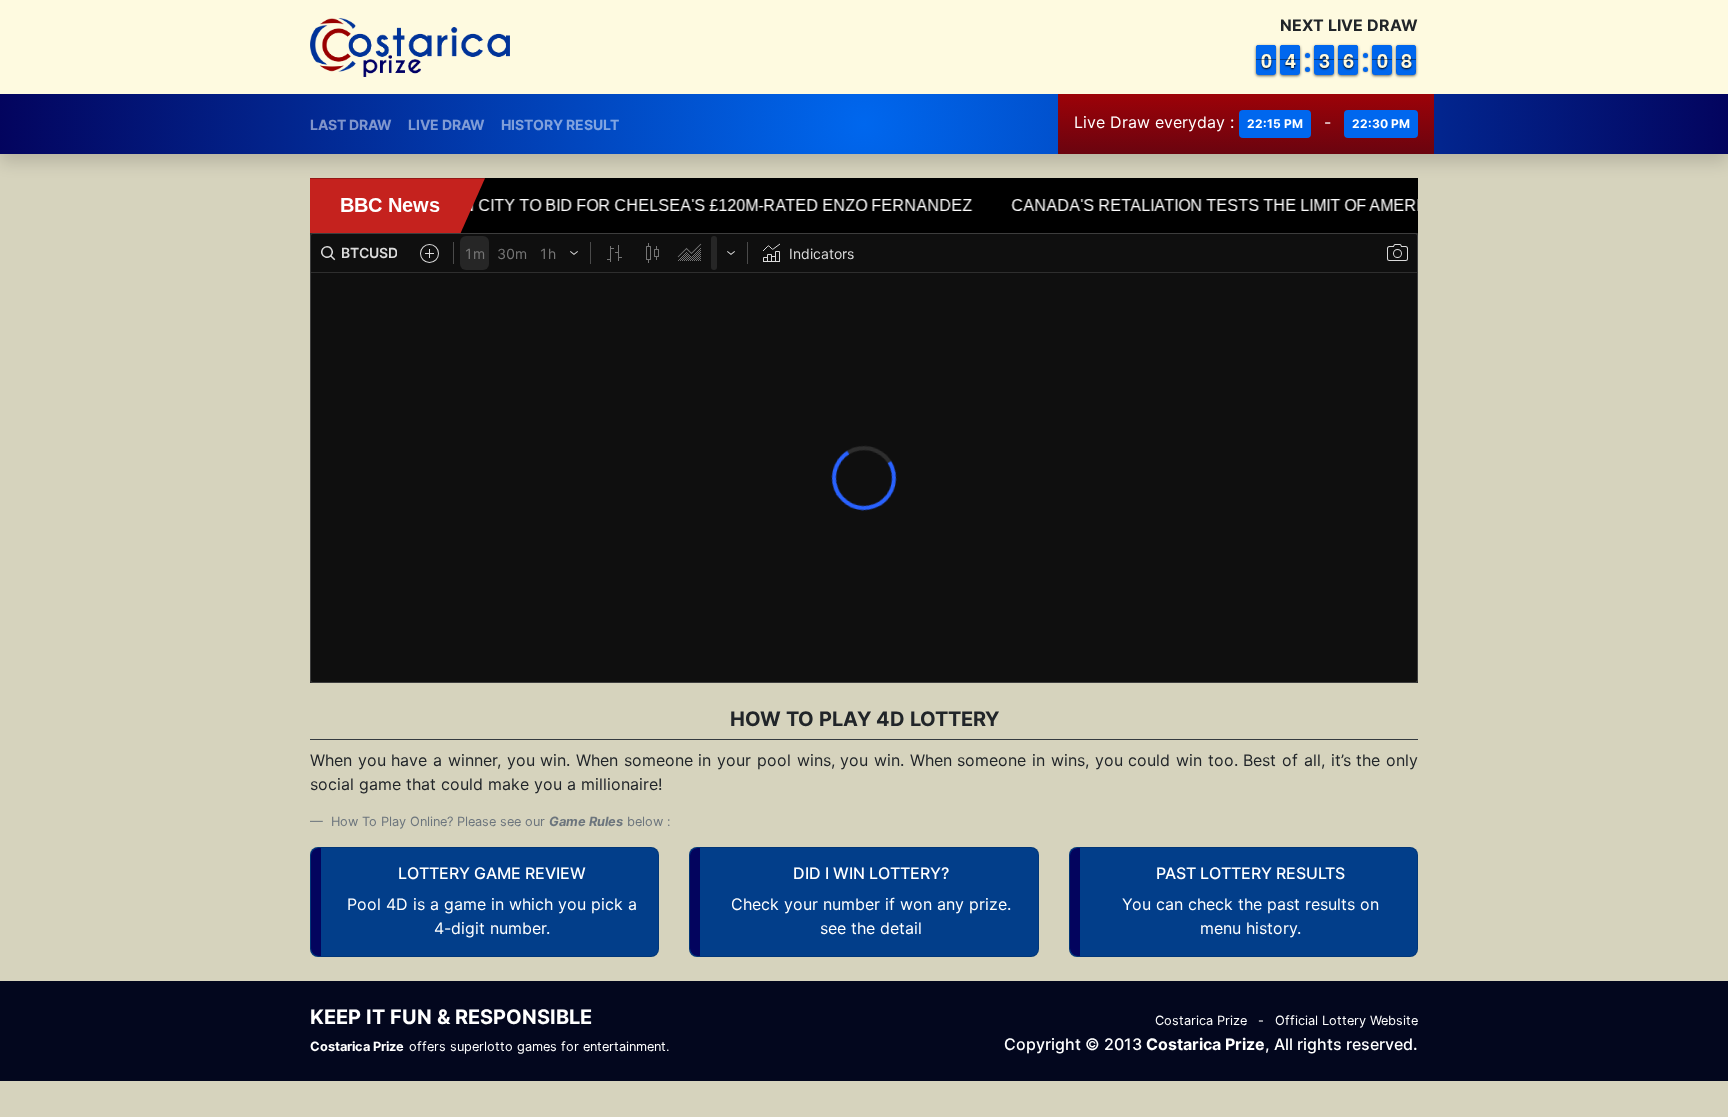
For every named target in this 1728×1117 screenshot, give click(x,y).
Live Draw (446, 124)
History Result (560, 124)
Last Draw (351, 124)
